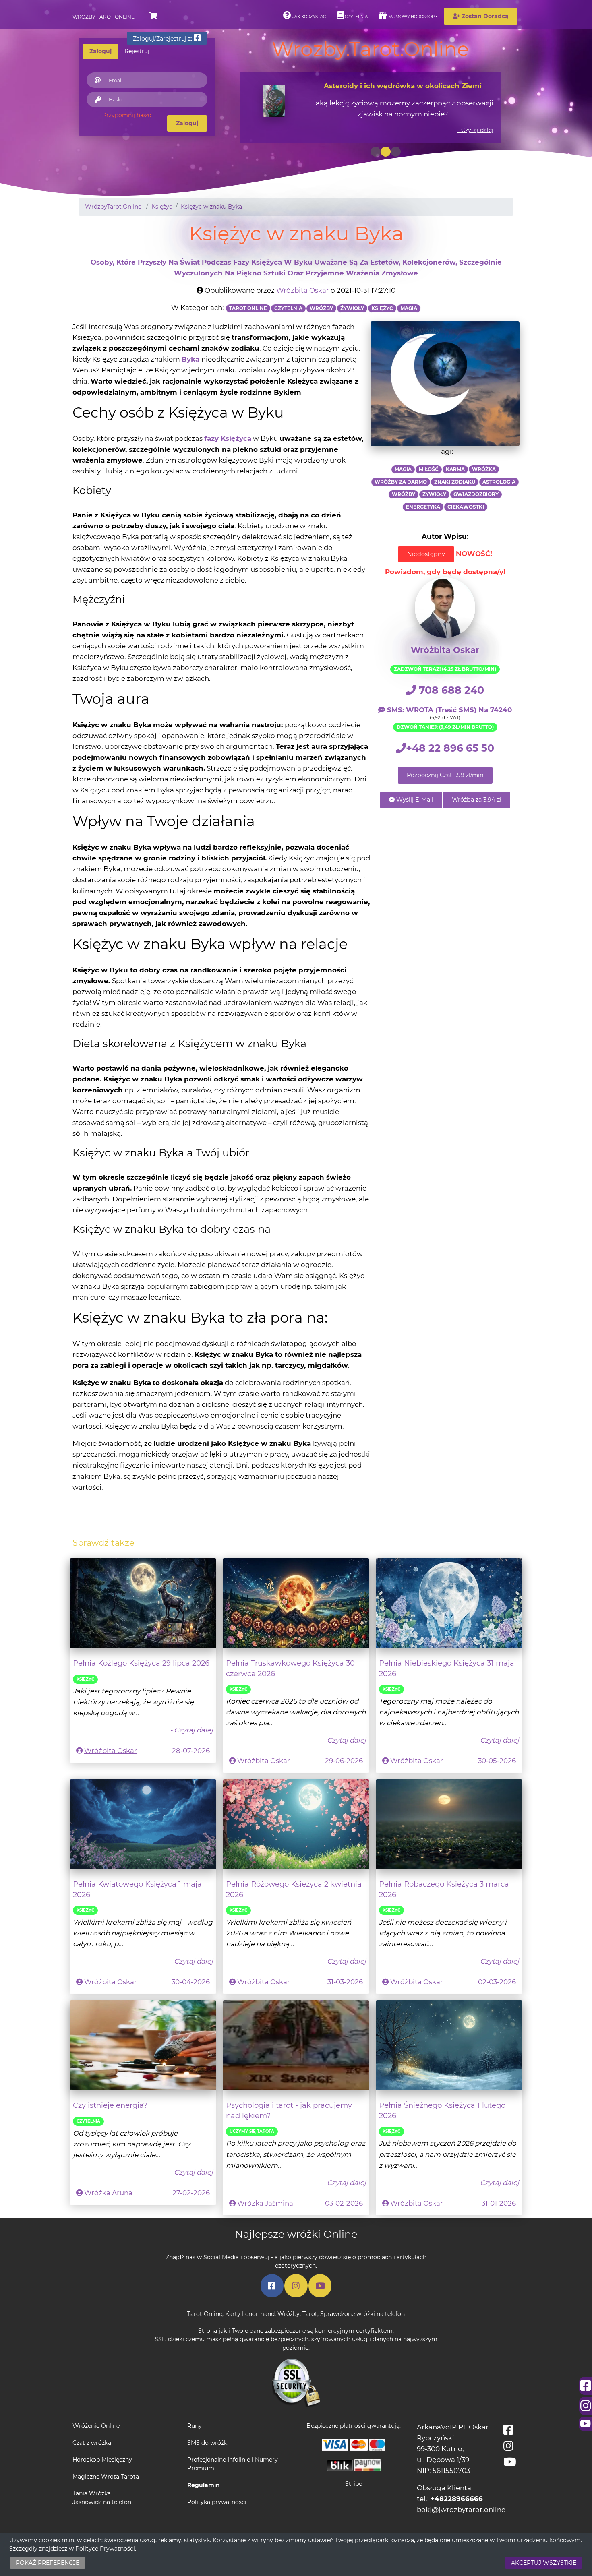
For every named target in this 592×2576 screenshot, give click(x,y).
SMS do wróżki (208, 2443)
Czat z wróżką (92, 2443)
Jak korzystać (308, 17)
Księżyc (85, 1679)
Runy (195, 2426)
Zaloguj (187, 123)
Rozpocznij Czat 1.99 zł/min (445, 775)
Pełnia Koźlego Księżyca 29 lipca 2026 (141, 1663)
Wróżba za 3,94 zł (477, 800)
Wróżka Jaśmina (265, 2203)
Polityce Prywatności (105, 2549)
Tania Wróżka (92, 2493)
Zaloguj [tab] (100, 51)
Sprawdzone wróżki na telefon (362, 2314)
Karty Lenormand (250, 2314)
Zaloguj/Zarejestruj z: (163, 39)
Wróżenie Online (96, 2426)
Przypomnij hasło (127, 115)
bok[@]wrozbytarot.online (461, 2510)
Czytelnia (356, 17)
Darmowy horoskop (411, 17)
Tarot (310, 2314)
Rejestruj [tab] (137, 51)
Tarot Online (205, 2314)
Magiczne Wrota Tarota (106, 2477)
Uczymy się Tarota (252, 2131)
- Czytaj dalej (475, 130)
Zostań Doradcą (484, 16)
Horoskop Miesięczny (102, 2460)
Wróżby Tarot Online (103, 17)
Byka (190, 359)
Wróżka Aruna (108, 2193)
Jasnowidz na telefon (102, 2502)
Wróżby (289, 2314)
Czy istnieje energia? (110, 2105)
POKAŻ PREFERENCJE (48, 2563)
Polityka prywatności (217, 2502)
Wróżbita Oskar (303, 290)
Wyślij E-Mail (414, 800)
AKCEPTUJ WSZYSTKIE (544, 2563)
